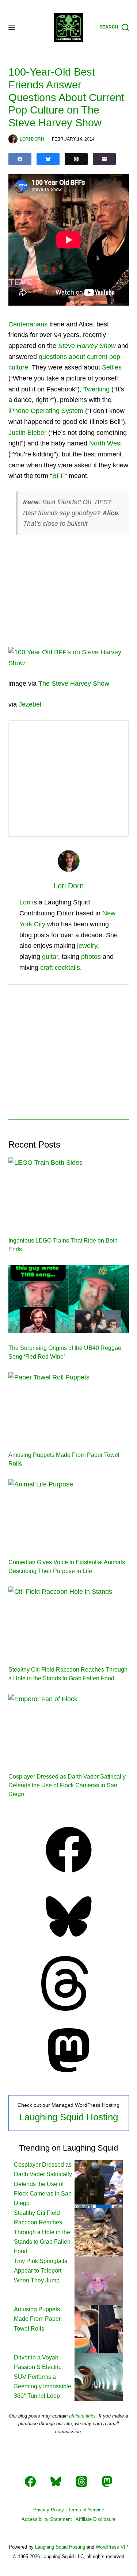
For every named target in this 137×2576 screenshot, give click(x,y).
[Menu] (12, 27)
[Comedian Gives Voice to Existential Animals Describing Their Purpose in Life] (69, 1513)
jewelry (87, 946)
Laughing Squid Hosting (69, 2117)
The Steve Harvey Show (74, 684)
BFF (58, 476)
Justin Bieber (27, 433)
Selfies (112, 367)
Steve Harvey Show (87, 346)
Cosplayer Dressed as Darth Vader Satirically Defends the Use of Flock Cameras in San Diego (67, 1785)
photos (91, 957)
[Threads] (76, 159)
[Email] (104, 159)
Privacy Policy (49, 2510)
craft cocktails (60, 968)
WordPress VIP (112, 2547)
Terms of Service (86, 2510)
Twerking (96, 389)
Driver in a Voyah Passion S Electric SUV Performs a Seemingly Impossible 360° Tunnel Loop (43, 2377)
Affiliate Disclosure (96, 2519)
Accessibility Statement (47, 2519)
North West (106, 443)
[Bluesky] (48, 159)
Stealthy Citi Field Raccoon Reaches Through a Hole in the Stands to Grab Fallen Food (42, 2232)
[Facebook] (20, 159)
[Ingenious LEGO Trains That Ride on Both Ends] (69, 1191)
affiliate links (82, 2416)
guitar (50, 957)
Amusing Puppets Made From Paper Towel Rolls (37, 2319)
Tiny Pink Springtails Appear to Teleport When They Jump (41, 2271)
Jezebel (30, 704)
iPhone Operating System (46, 411)
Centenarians (28, 324)
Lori (25, 902)
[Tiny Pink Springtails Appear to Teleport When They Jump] (99, 2280)
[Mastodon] (69, 2075)
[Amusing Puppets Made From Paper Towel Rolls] (69, 1406)
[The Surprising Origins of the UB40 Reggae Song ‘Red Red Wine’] (69, 1299)
